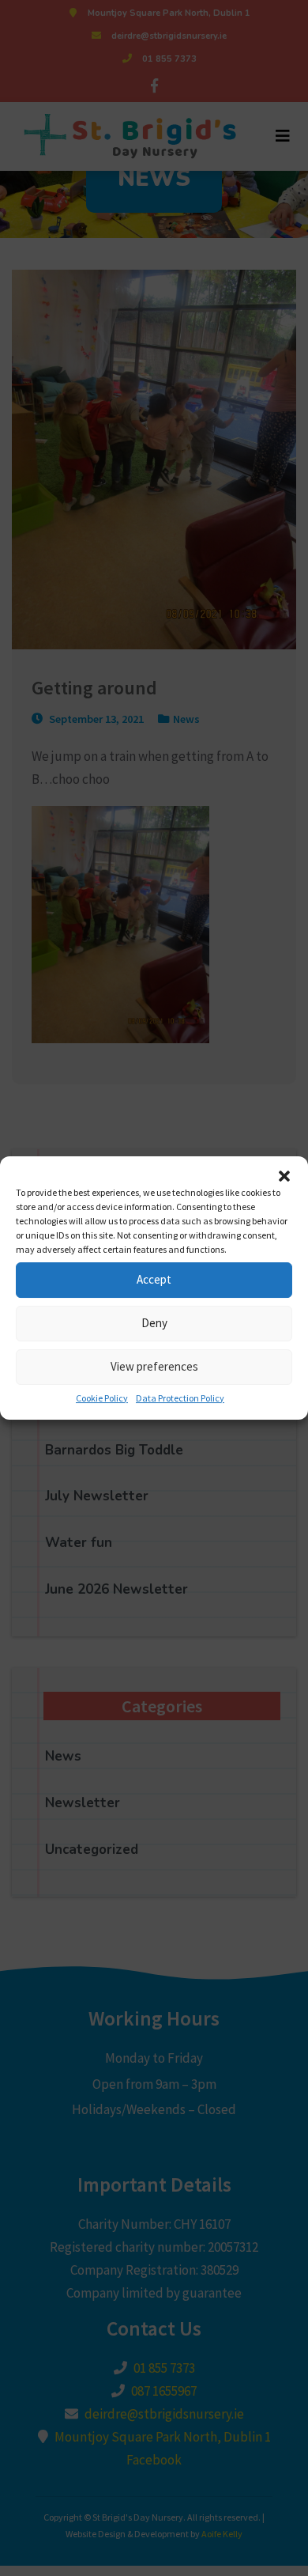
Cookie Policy (102, 1398)
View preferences (154, 1366)
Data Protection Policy (180, 1398)
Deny (154, 1323)
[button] (284, 1176)
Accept (154, 1279)
